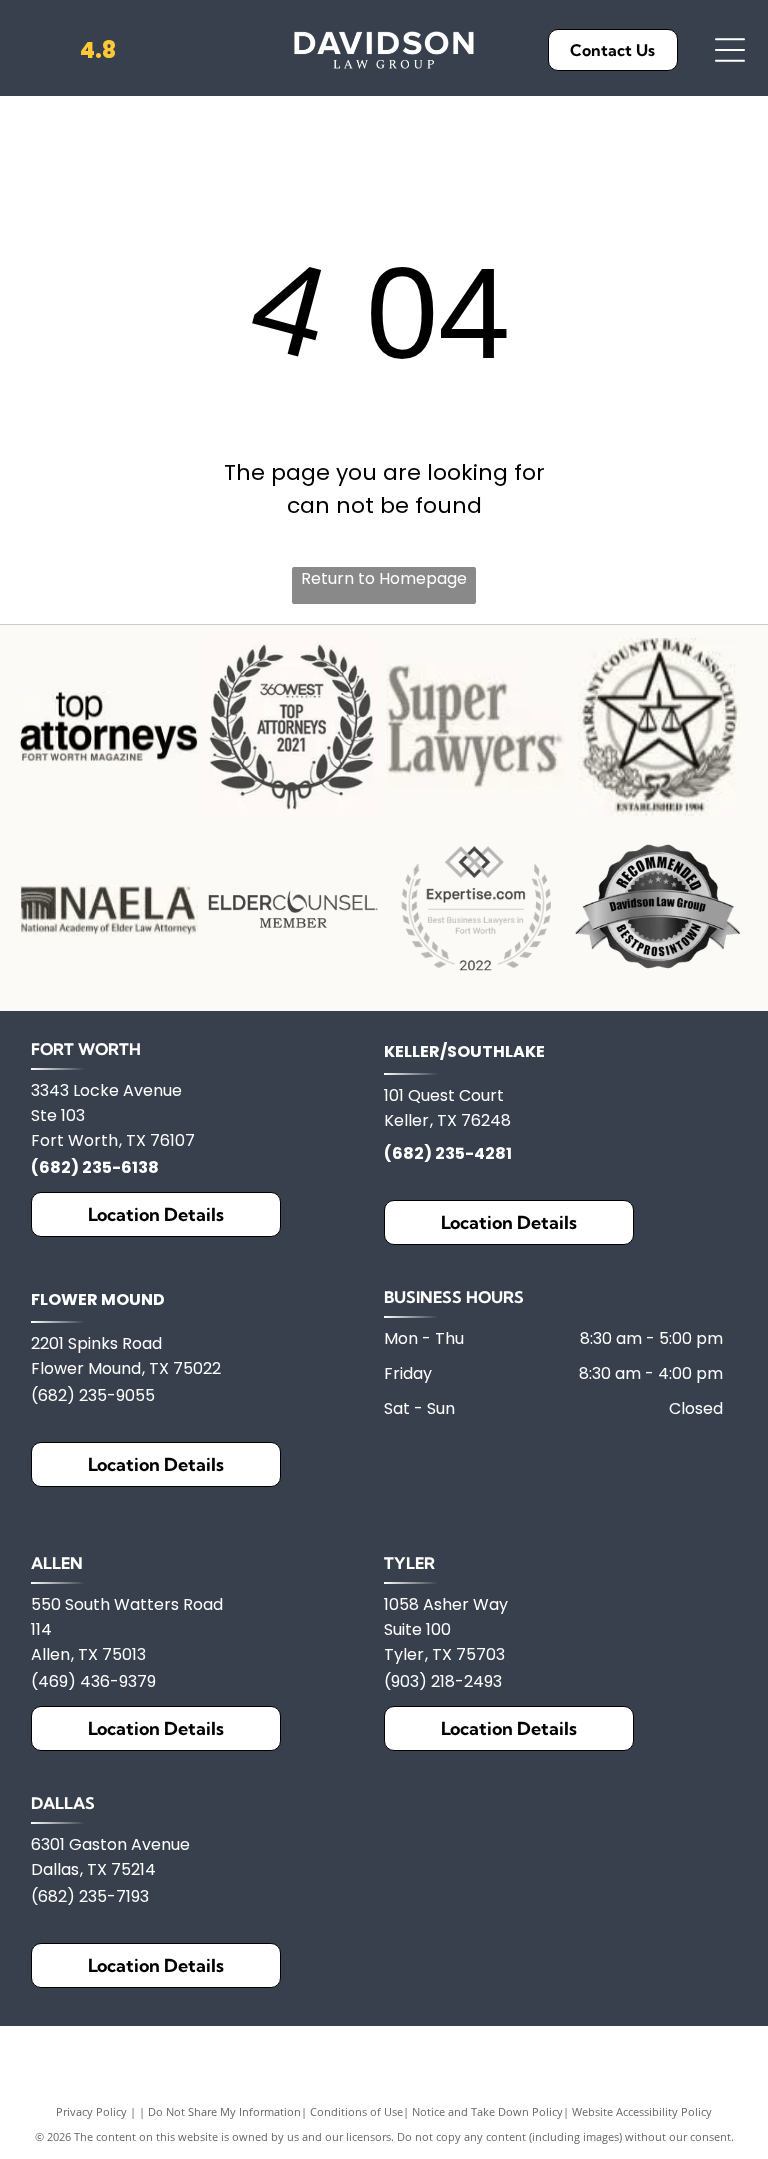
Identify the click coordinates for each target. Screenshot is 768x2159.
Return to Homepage (384, 578)
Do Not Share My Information (224, 2111)
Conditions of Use (356, 2111)
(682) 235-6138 (95, 1167)
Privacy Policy (91, 2111)
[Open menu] (730, 50)
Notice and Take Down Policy (487, 2111)
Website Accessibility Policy (642, 2111)
